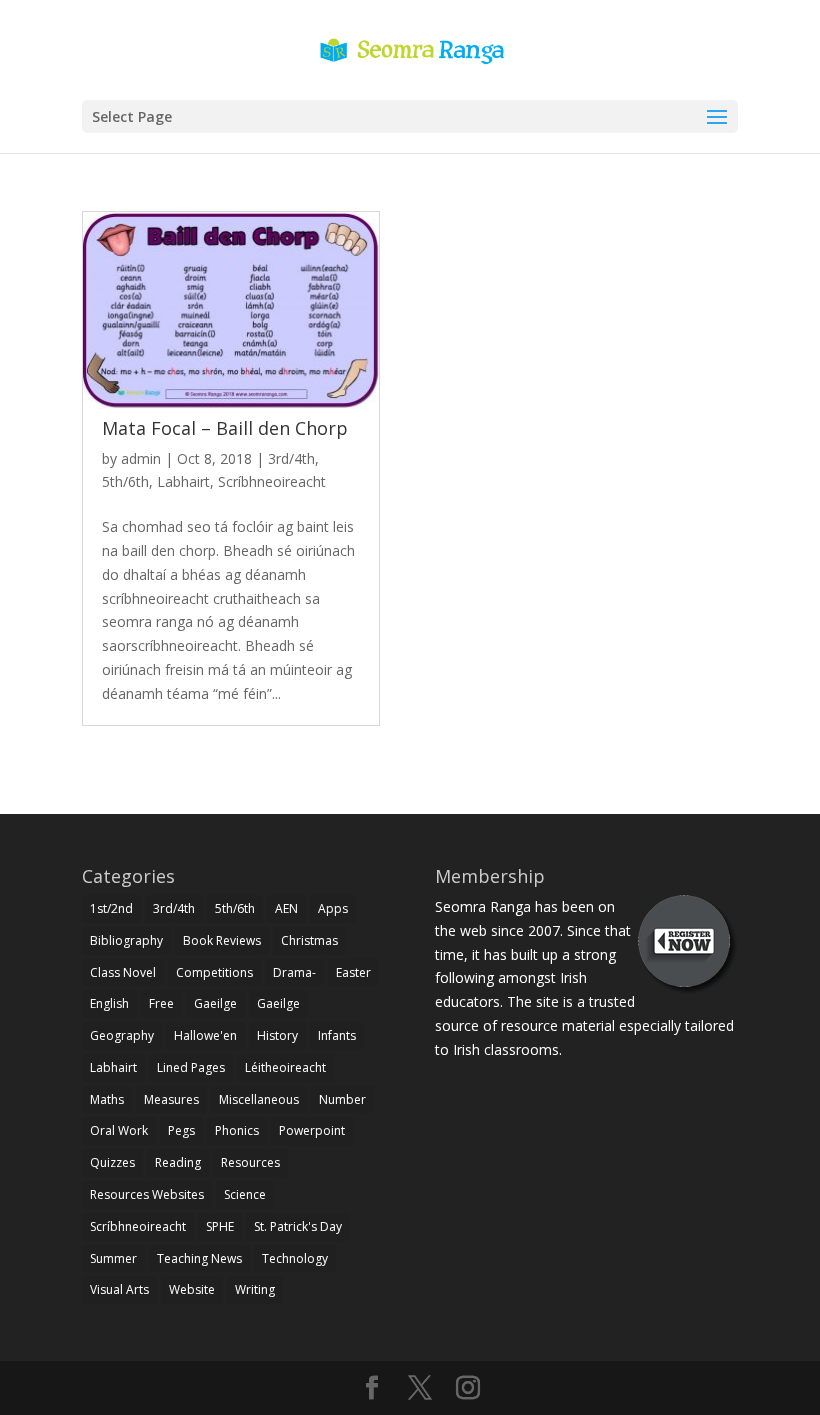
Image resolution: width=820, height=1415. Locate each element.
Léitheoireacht (285, 1067)
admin (141, 458)
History (277, 1035)
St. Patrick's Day (298, 1226)
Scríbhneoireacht (272, 481)
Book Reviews (222, 940)
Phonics (237, 1130)
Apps (333, 908)
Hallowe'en (205, 1035)
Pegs (181, 1130)
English (109, 1003)
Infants (337, 1035)
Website (192, 1289)
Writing (255, 1289)
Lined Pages (191, 1067)
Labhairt (183, 481)
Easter (353, 972)
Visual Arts (119, 1289)
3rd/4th (291, 458)
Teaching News (199, 1258)
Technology (295, 1258)
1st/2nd (111, 908)
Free (161, 1003)
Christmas (309, 940)
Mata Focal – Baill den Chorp (225, 428)
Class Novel (123, 972)
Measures (171, 1099)
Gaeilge (215, 1003)
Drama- (294, 972)
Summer (113, 1258)
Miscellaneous (259, 1099)
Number (342, 1099)
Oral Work (119, 1130)
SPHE (220, 1226)
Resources (250, 1162)
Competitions (214, 972)
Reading (178, 1162)
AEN (286, 908)
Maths (107, 1099)
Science (245, 1194)
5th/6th (125, 481)
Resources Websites (147, 1194)
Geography (122, 1035)
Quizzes (112, 1162)
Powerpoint (312, 1130)
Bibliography (126, 940)
